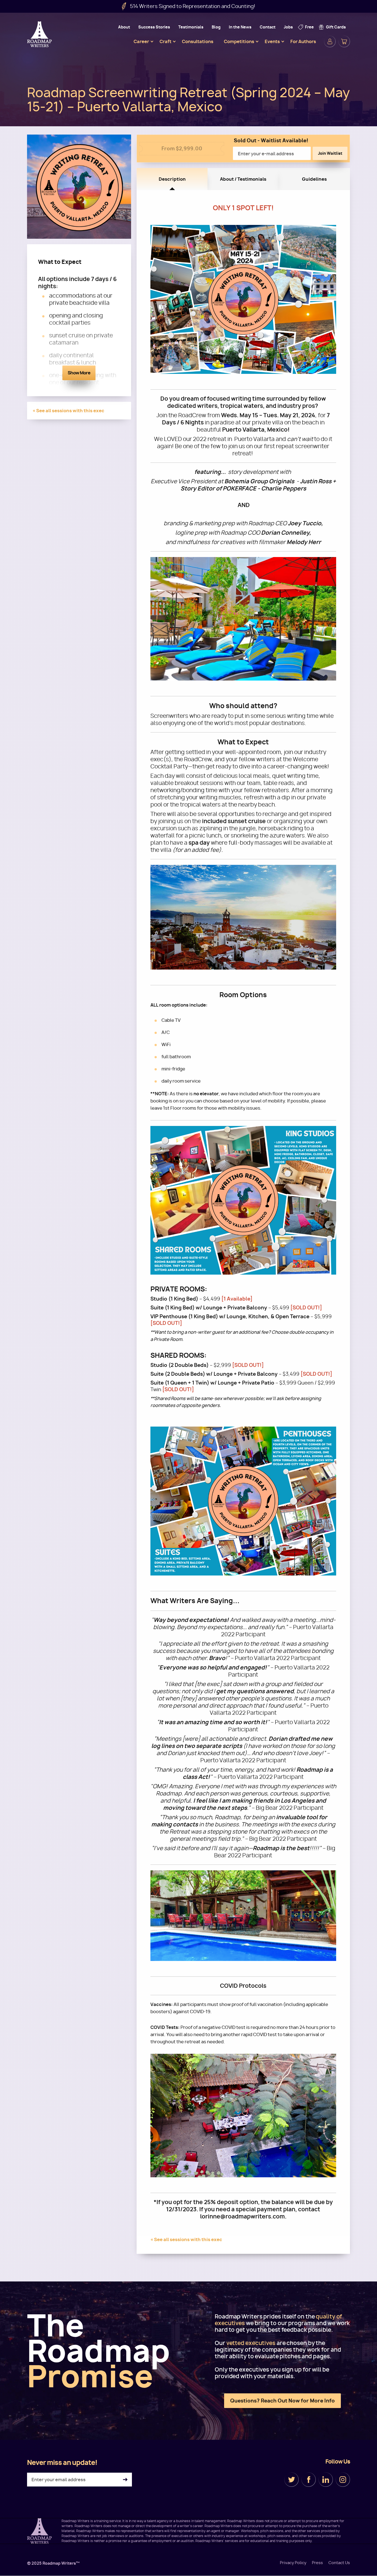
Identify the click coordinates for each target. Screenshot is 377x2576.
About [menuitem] (124, 27)
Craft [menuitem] (165, 41)
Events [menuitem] (272, 41)
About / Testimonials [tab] (243, 179)
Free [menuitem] (309, 27)
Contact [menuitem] (268, 27)
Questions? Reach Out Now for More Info (282, 2401)
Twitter (291, 2480)
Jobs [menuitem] (288, 27)
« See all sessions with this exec (68, 411)
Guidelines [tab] (314, 179)
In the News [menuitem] (240, 27)
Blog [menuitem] (216, 27)
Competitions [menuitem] (239, 41)
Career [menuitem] (141, 41)
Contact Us (339, 2563)
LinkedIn (326, 2480)
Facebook (309, 2480)
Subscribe (125, 2480)
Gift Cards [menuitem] (336, 27)
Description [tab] (172, 179)
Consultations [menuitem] (198, 41)
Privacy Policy (293, 2563)
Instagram (343, 2480)
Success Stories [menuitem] (154, 27)
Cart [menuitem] (344, 41)
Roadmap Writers (40, 34)
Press (317, 2563)
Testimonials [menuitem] (191, 27)
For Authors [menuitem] (303, 41)
